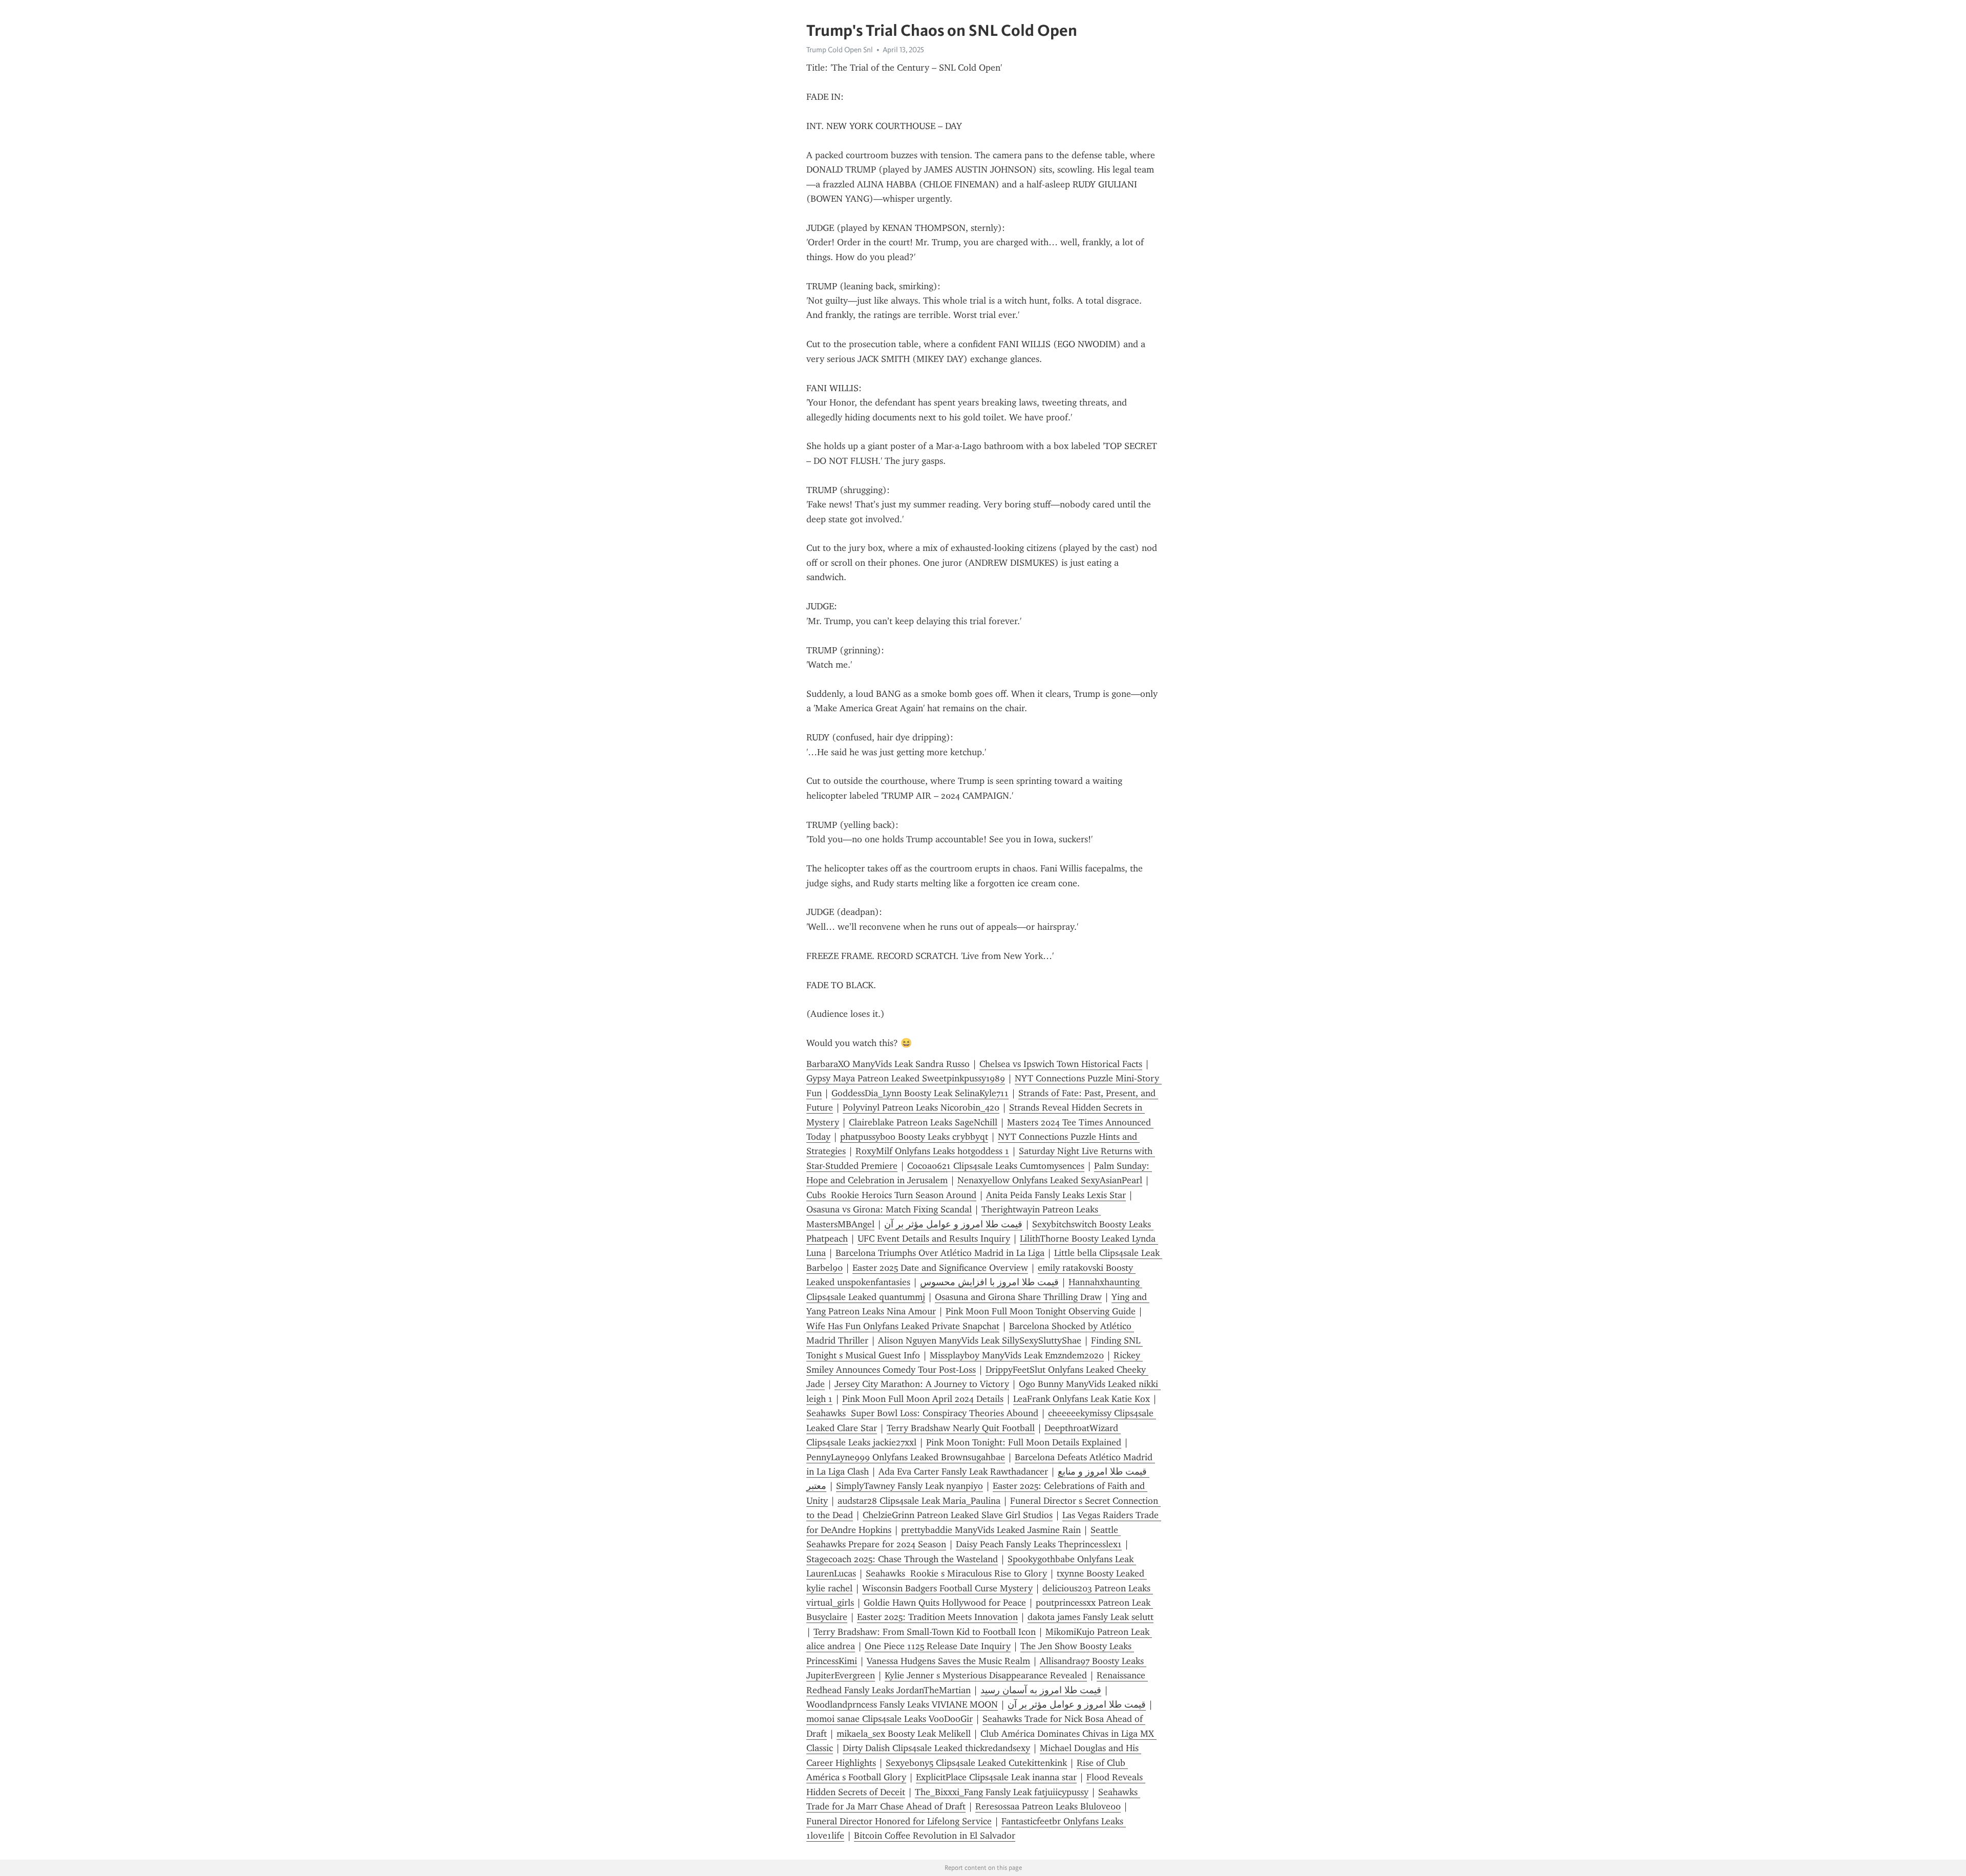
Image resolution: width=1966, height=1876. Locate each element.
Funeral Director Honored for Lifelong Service (899, 1821)
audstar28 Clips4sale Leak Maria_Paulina (919, 1501)
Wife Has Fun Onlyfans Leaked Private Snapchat (903, 1326)
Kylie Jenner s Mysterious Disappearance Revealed (986, 1675)
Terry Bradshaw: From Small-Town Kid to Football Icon (925, 1632)
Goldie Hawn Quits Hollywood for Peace (945, 1603)
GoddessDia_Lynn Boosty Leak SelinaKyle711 (920, 1093)
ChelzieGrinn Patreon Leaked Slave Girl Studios (958, 1515)
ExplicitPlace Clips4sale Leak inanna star (996, 1777)
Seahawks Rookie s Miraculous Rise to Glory (956, 1573)
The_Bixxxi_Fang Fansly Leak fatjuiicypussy (1002, 1792)
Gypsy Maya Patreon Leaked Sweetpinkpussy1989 (906, 1078)
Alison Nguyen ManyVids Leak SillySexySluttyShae (980, 1340)
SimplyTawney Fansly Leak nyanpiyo (910, 1486)
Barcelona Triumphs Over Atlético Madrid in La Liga (940, 1253)
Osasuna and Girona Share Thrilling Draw (1018, 1297)
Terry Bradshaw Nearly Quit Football (961, 1428)
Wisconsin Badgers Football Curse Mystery (947, 1588)
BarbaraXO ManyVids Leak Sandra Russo (888, 1064)
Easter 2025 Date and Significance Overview (940, 1268)
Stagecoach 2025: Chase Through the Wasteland (902, 1559)
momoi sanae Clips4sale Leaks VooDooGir (890, 1719)
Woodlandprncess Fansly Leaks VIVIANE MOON (902, 1704)
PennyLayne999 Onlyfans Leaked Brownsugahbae (906, 1457)
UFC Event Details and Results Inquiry (934, 1239)
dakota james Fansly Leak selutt (1091, 1617)
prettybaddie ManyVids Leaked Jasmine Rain (991, 1530)
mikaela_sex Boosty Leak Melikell (904, 1734)
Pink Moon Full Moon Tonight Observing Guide (1041, 1311)
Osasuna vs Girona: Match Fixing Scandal (889, 1209)
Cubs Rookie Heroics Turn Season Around (891, 1195)
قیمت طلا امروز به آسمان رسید (1041, 1690)
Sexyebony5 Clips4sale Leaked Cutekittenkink (976, 1763)
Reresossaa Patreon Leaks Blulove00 (1048, 1806)
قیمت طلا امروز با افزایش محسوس (989, 1282)
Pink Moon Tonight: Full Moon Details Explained (1024, 1442)
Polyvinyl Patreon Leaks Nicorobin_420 (921, 1107)
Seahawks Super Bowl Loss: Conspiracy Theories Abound (922, 1413)
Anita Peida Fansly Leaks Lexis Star (1056, 1195)
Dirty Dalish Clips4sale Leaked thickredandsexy (936, 1748)
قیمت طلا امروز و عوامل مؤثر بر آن (953, 1224)
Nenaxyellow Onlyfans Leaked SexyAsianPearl (1050, 1180)
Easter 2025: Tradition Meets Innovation (937, 1617)
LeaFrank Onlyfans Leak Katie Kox (1082, 1399)
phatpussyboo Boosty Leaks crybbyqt (914, 1137)
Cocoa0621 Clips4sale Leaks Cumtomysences (996, 1166)
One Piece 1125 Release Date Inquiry (938, 1646)
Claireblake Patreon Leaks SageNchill (923, 1122)
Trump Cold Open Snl (840, 50)
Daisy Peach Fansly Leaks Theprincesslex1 (1039, 1544)
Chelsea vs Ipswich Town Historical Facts (1061, 1064)
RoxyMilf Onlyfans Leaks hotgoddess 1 (932, 1151)
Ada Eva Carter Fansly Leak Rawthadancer (963, 1472)
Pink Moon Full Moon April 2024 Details (923, 1399)
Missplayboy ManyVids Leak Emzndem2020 (1017, 1355)
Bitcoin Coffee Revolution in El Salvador (935, 1836)
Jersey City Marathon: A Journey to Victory (922, 1384)
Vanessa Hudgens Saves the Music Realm (948, 1661)
